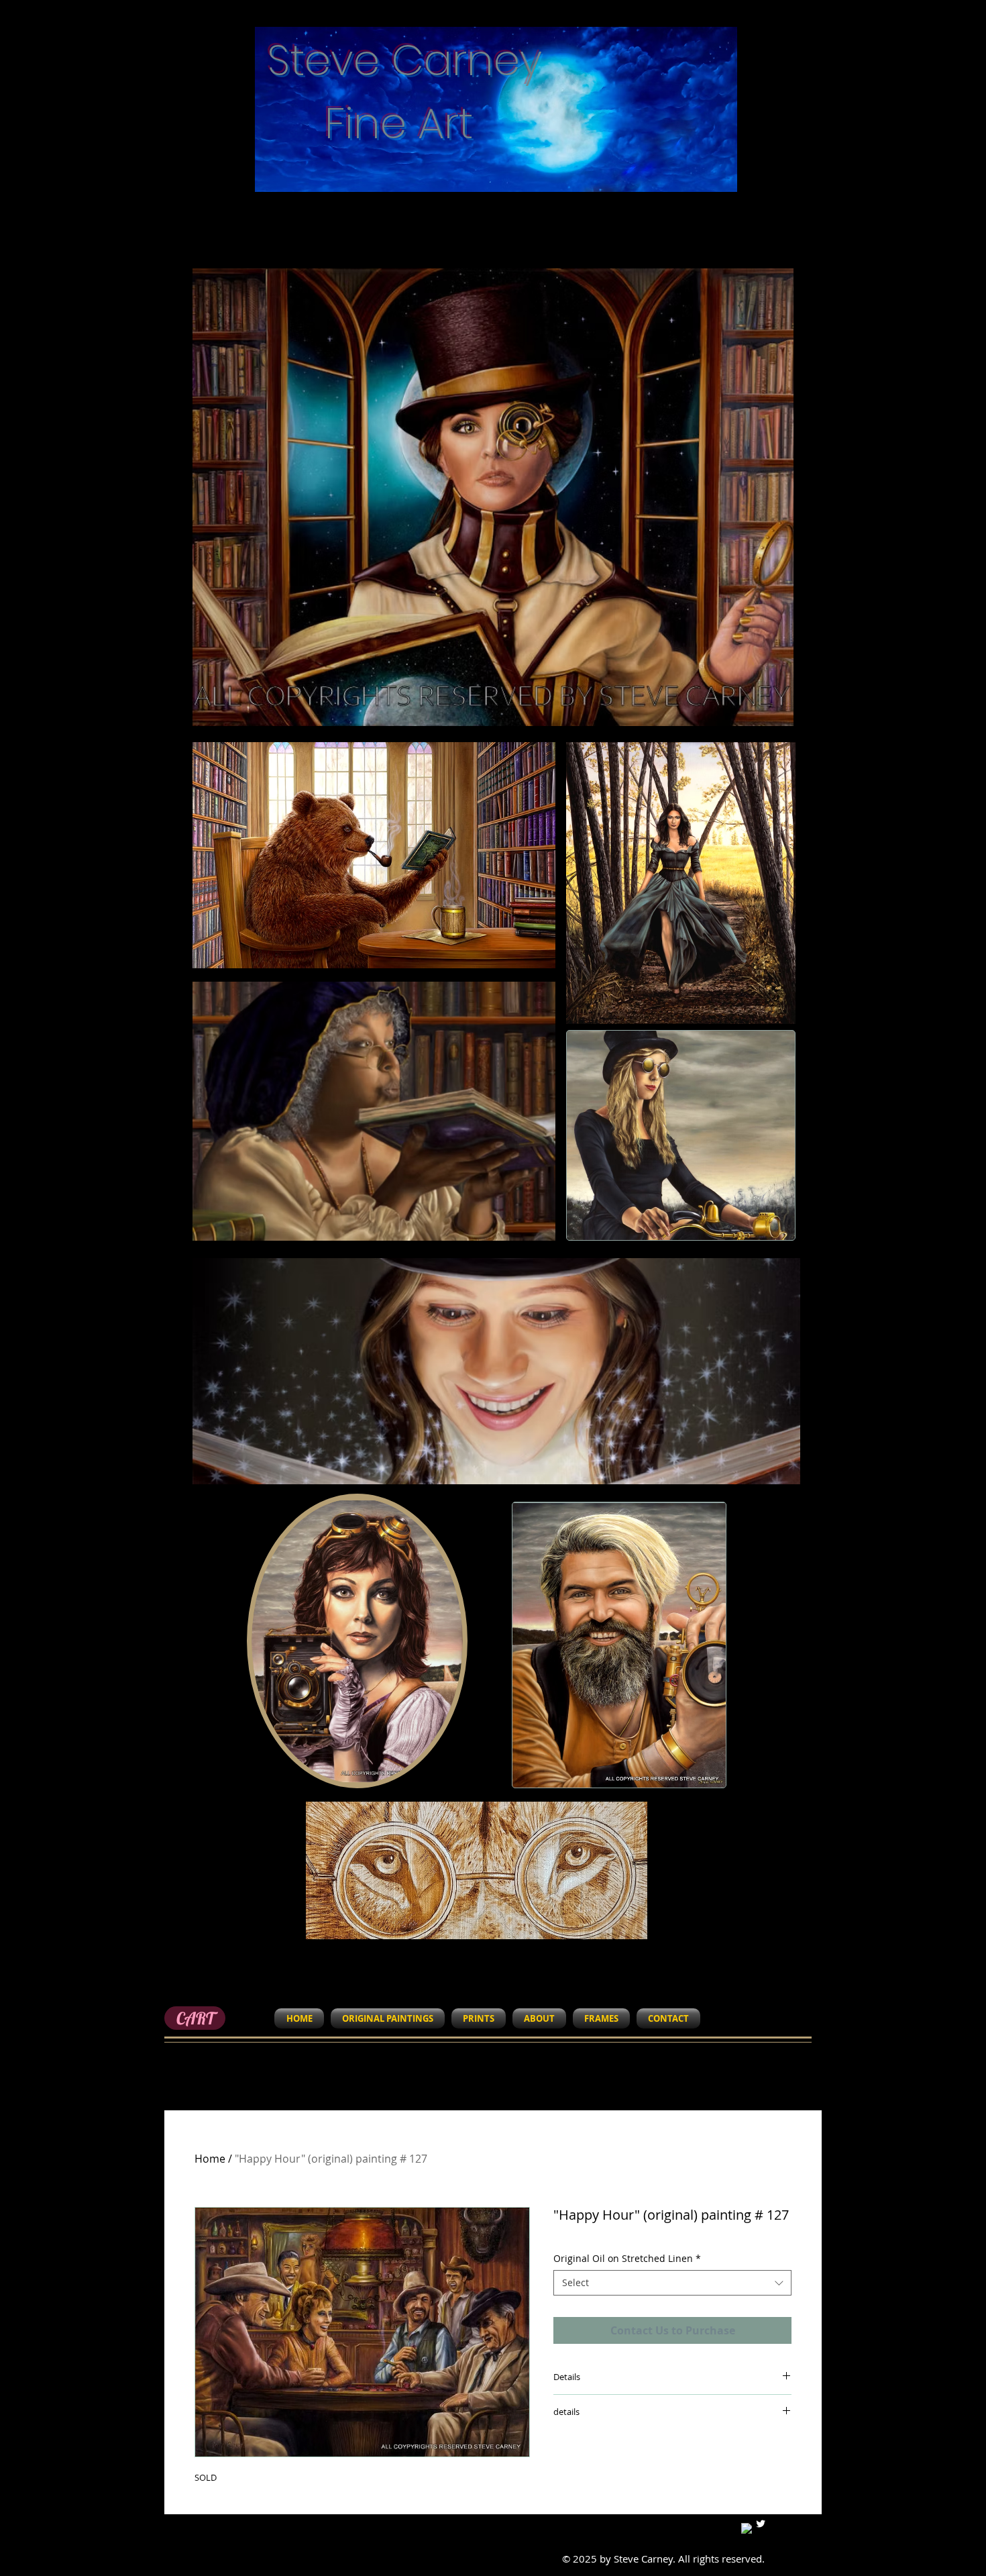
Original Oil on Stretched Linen (627, 2258)
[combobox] (672, 2283)
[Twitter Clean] (761, 2524)
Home (210, 2159)
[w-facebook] (747, 2528)
